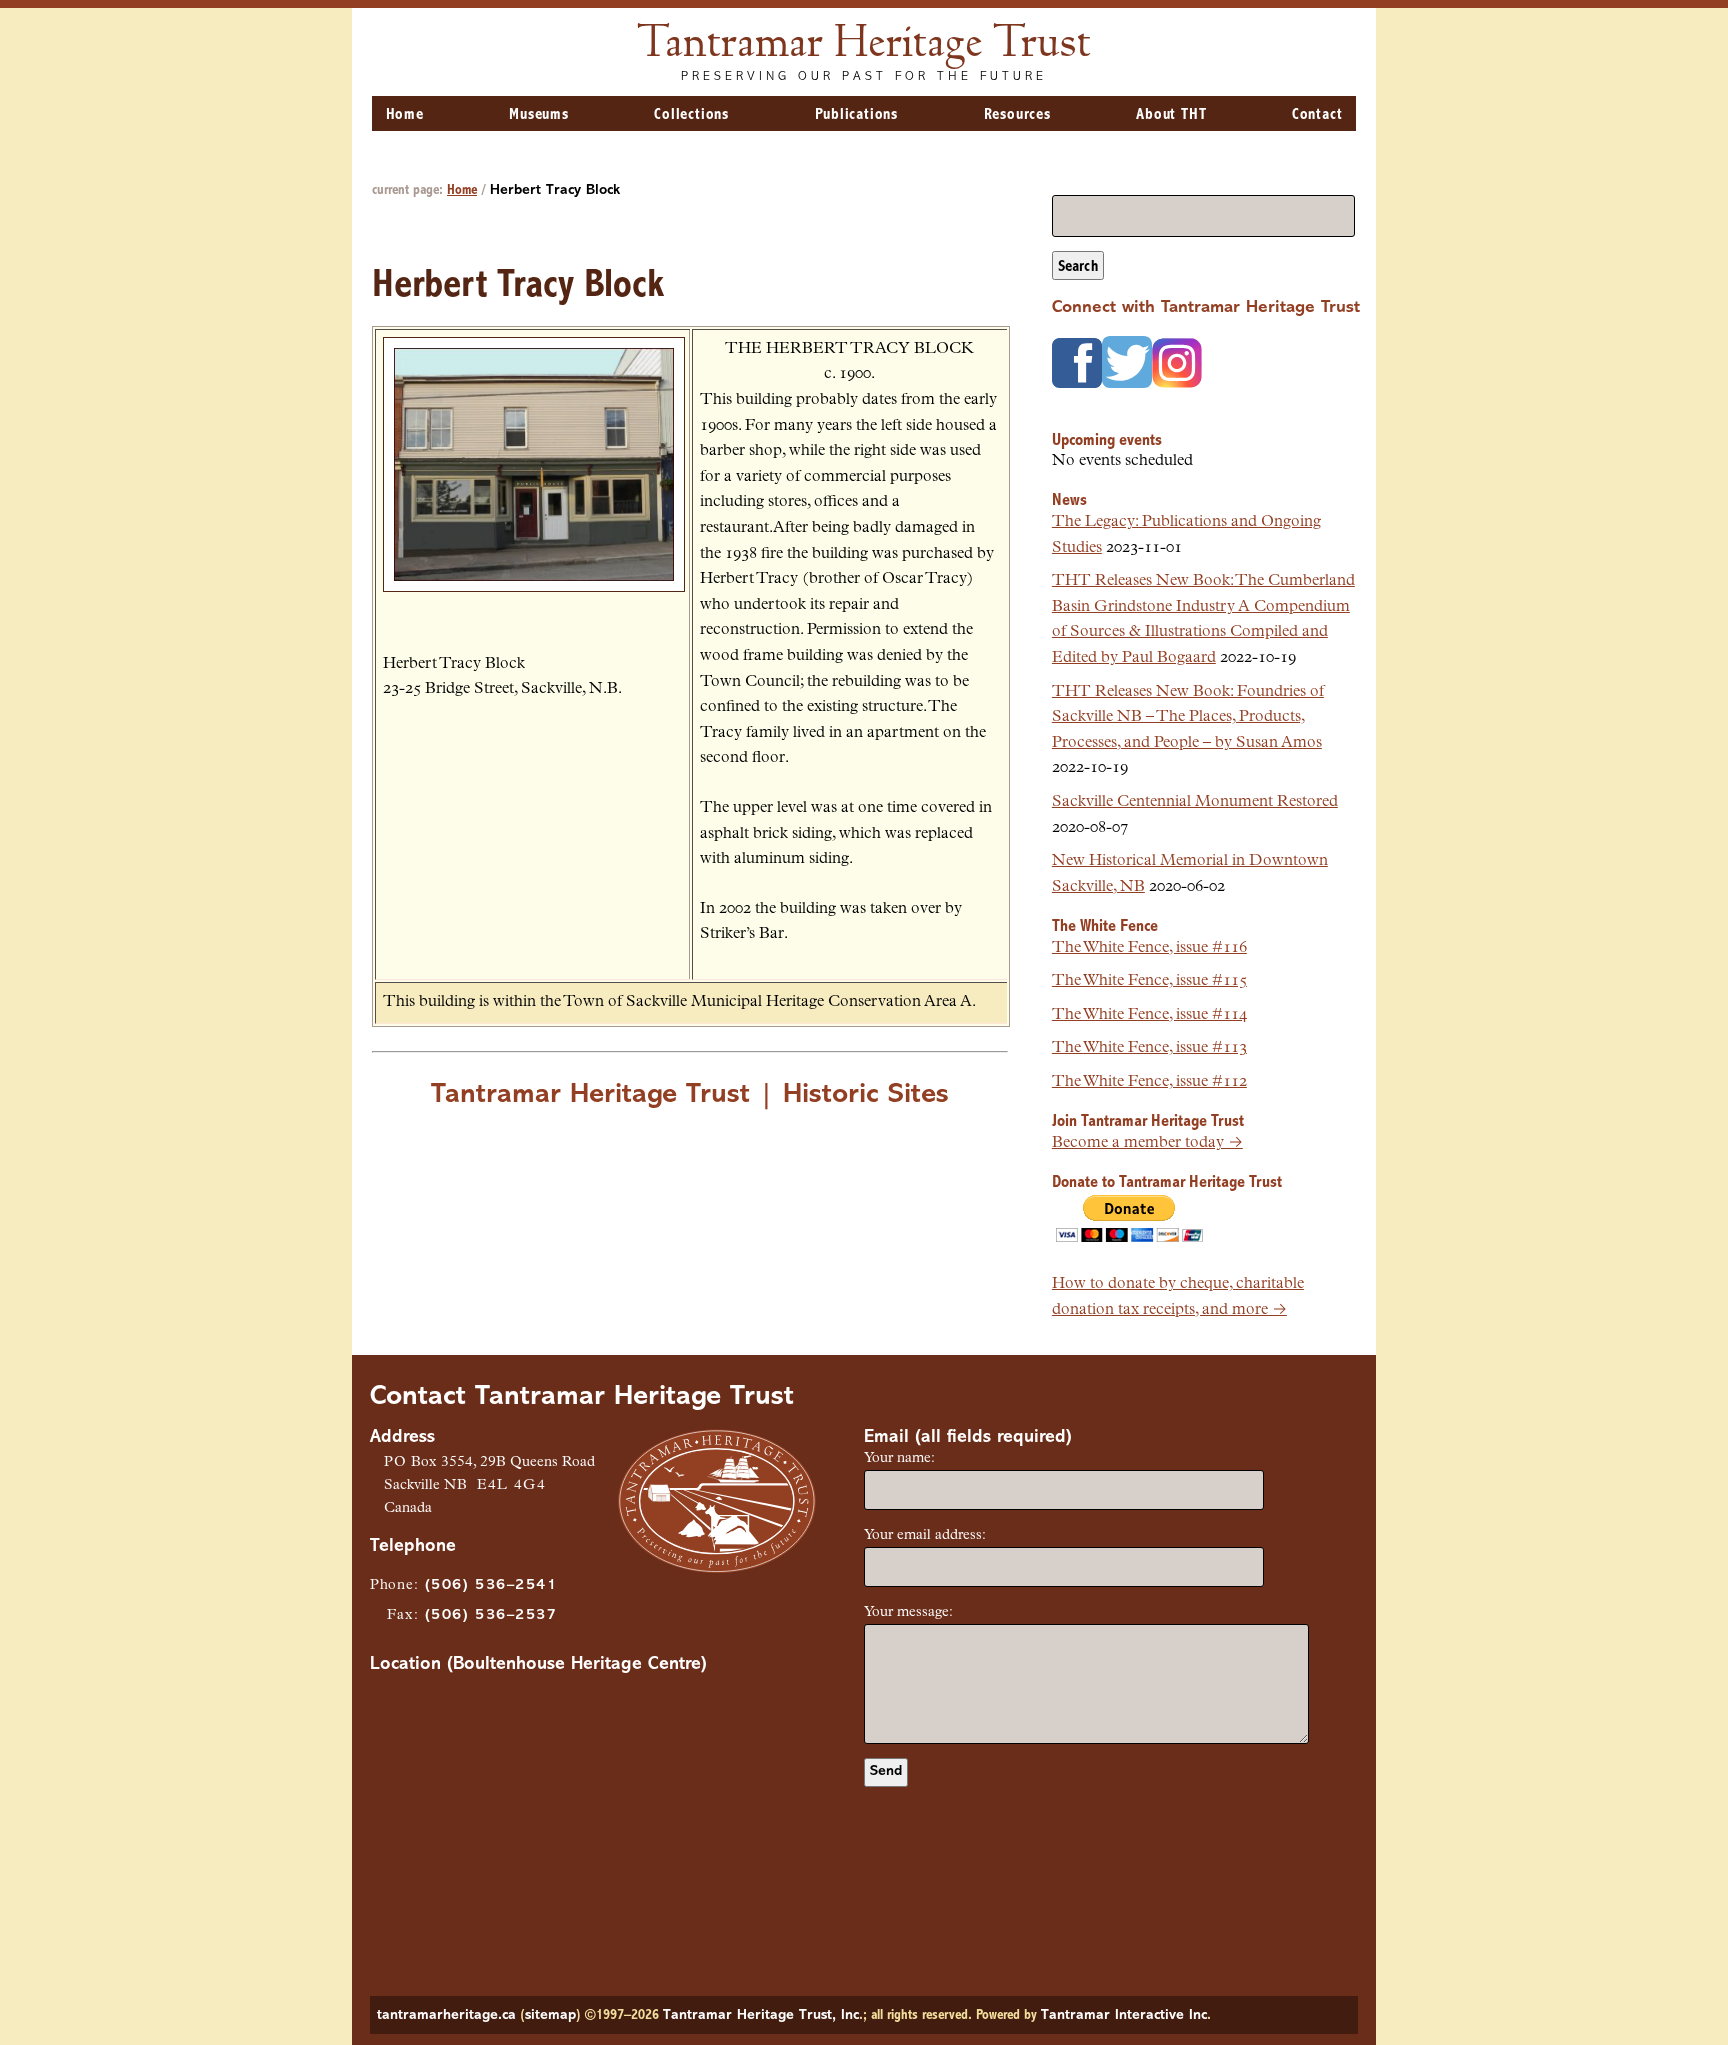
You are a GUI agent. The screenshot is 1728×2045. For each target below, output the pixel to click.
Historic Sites (866, 1095)
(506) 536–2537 (491, 1615)
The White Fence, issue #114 (1149, 1015)
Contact (1317, 115)
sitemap (550, 2015)
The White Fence (1105, 926)
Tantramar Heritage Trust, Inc (761, 2015)
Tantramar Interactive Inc (1124, 2015)
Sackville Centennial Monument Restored (1195, 802)
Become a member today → (1147, 1143)
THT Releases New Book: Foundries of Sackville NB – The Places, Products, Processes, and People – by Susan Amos (1188, 717)
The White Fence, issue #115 (1149, 981)
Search (1078, 267)
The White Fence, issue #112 (1149, 1082)
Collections (691, 115)
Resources (1017, 115)
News (1069, 500)
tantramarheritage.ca (446, 2015)
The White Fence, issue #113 (1149, 1048)
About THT (1171, 115)
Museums (539, 115)
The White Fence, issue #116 (1149, 948)
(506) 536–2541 (491, 1585)
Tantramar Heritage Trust (864, 45)
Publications (857, 115)
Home (405, 115)
